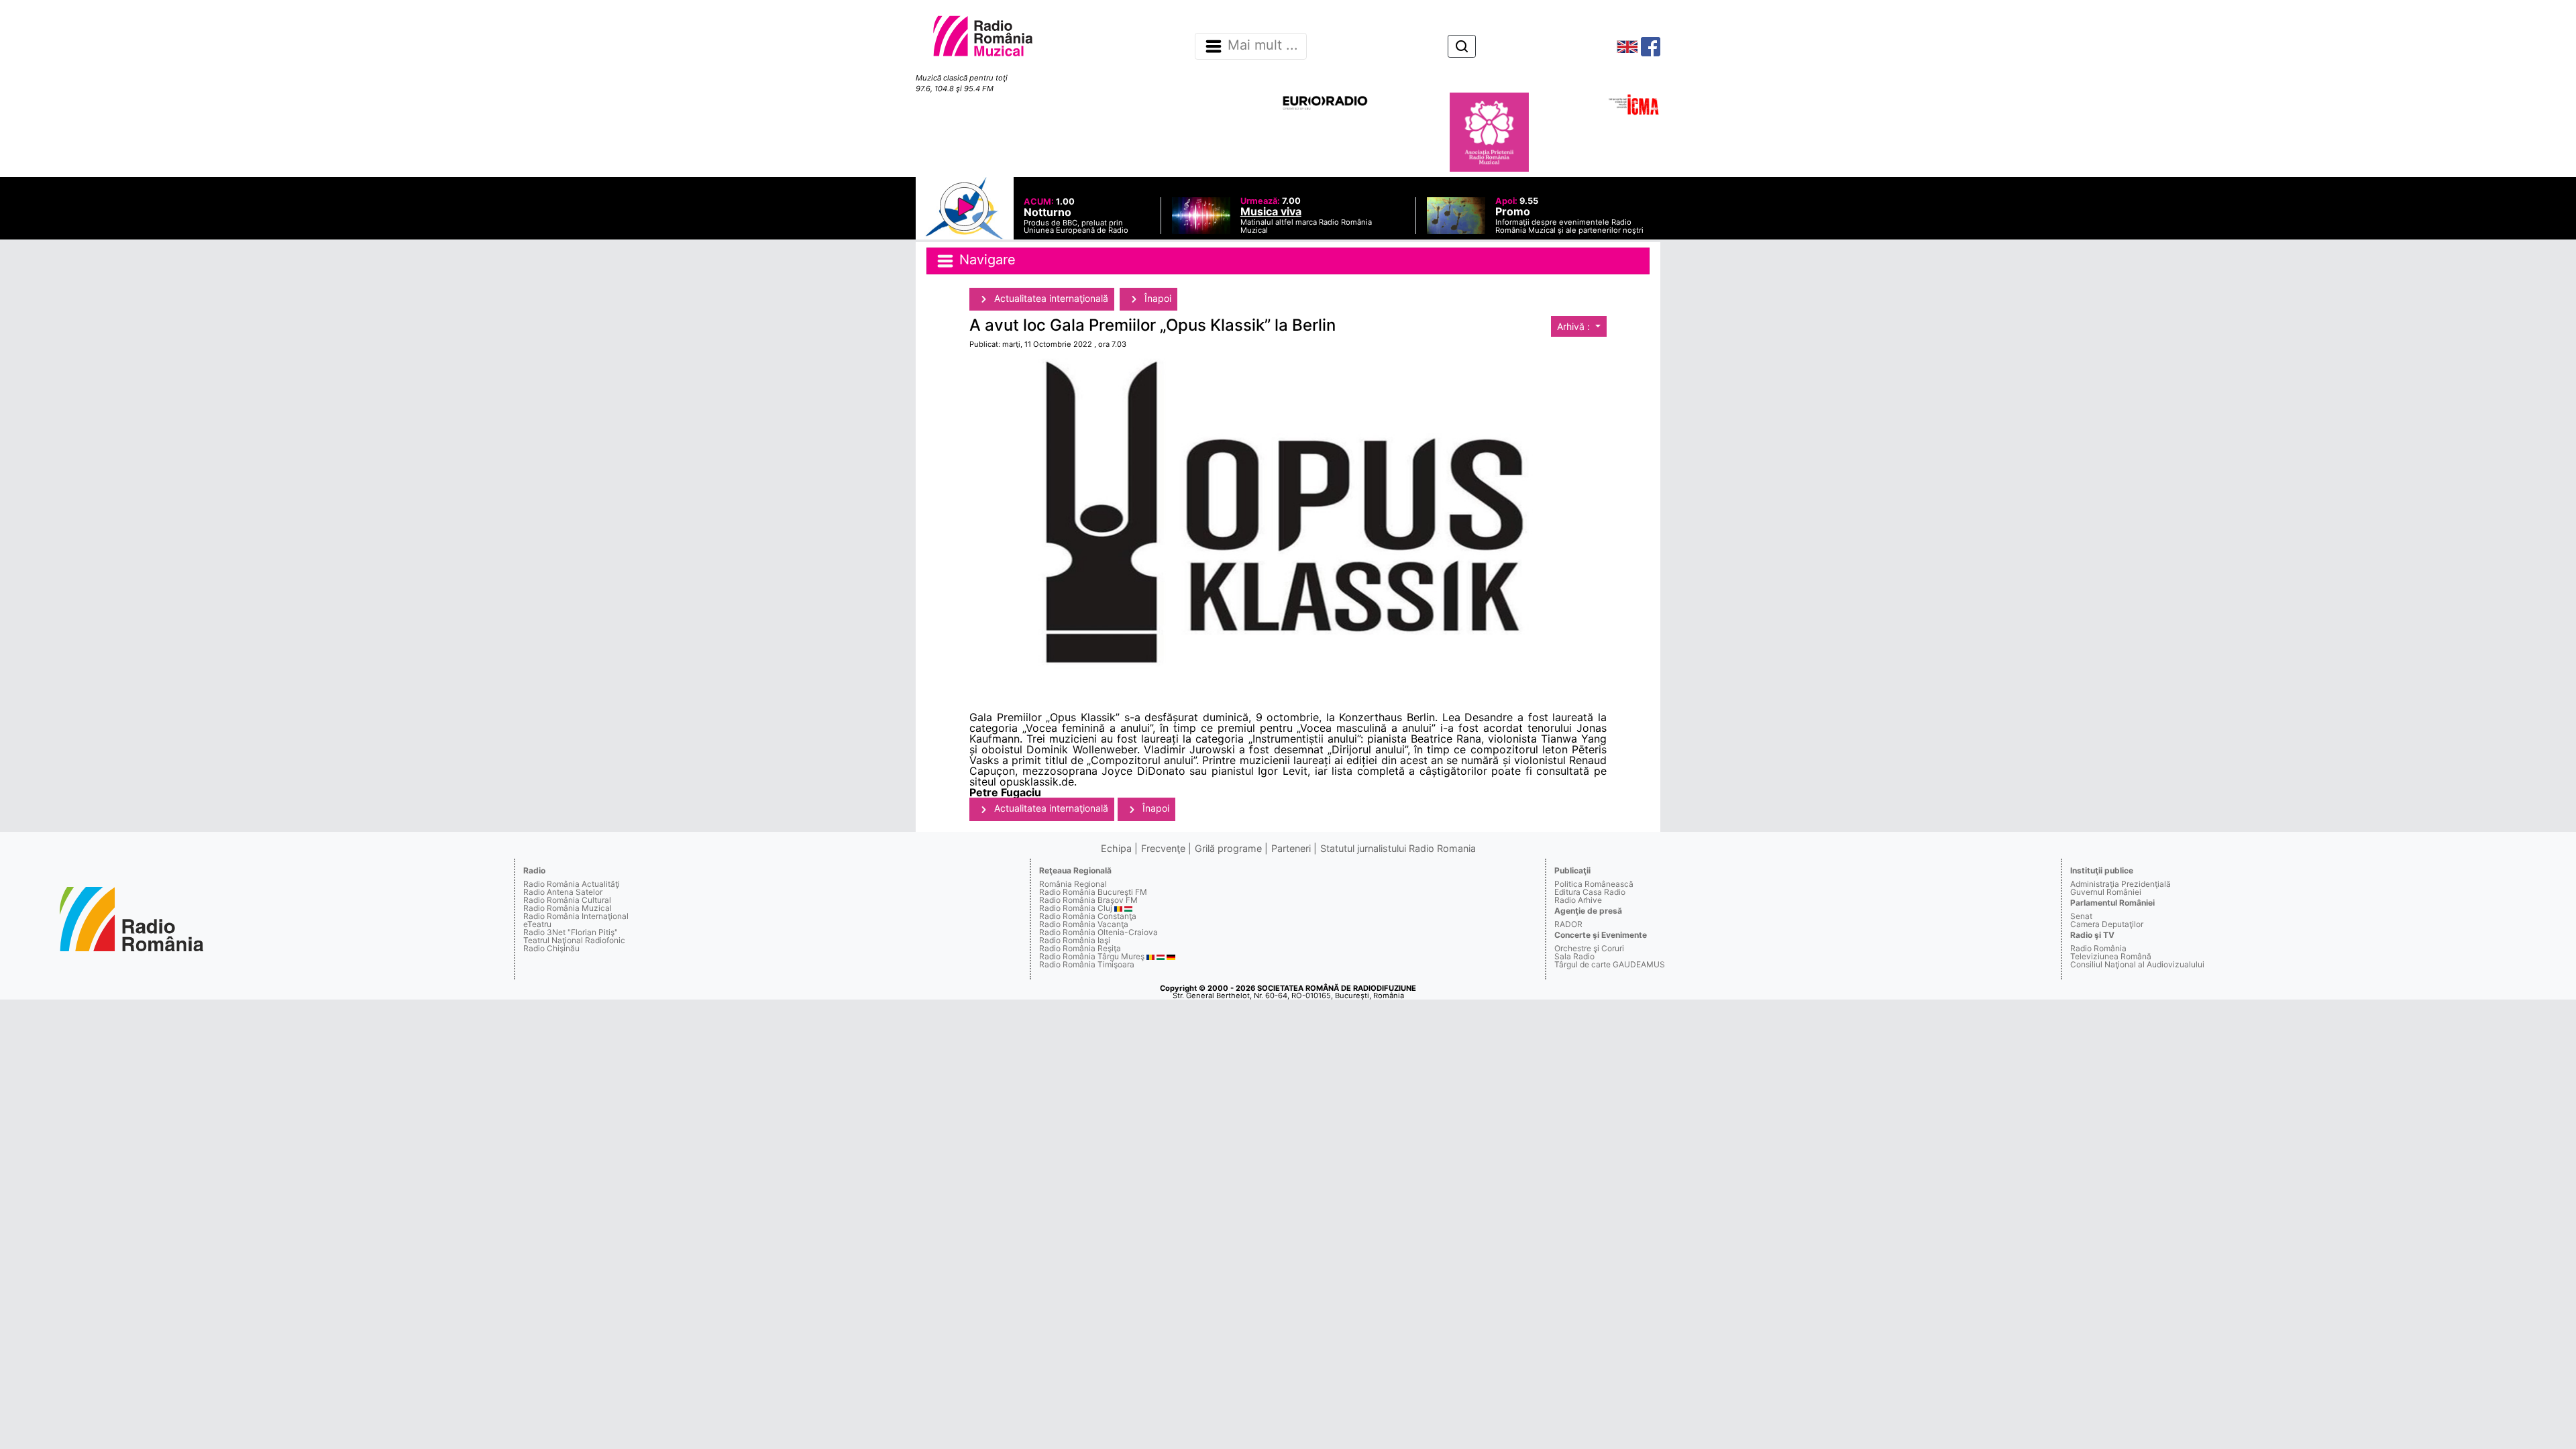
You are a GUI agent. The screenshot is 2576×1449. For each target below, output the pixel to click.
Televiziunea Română (2111, 956)
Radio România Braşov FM (1088, 900)
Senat (2081, 916)
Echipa (1116, 848)
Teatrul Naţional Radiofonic (574, 940)
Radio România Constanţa (1088, 916)
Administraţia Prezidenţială (2121, 884)
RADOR (1568, 924)
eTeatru (537, 924)
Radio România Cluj (1076, 908)
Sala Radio (1574, 956)
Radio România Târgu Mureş (1092, 956)
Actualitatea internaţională (1050, 298)
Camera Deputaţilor (2107, 924)
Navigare (985, 260)
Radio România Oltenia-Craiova (1098, 932)
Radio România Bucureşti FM (1093, 892)
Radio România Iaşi (1075, 940)
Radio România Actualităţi (572, 884)
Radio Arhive (1578, 900)
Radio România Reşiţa (1080, 948)
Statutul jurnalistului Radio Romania (1398, 848)
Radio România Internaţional (576, 916)
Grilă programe (1228, 848)
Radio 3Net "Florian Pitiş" (571, 932)
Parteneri (1291, 848)
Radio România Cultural (567, 900)
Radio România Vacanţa (1084, 924)
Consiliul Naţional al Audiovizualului (2137, 964)
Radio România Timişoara (1087, 964)
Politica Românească (1594, 884)
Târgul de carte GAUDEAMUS (1610, 964)
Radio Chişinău (551, 948)
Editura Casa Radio (1590, 892)
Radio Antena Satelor (563, 892)
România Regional (1073, 884)
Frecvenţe (1163, 848)
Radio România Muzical (568, 908)
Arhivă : (1575, 326)
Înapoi (1157, 298)
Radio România (2098, 948)
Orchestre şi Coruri (1589, 948)
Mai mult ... (1263, 46)
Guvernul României (2106, 892)
